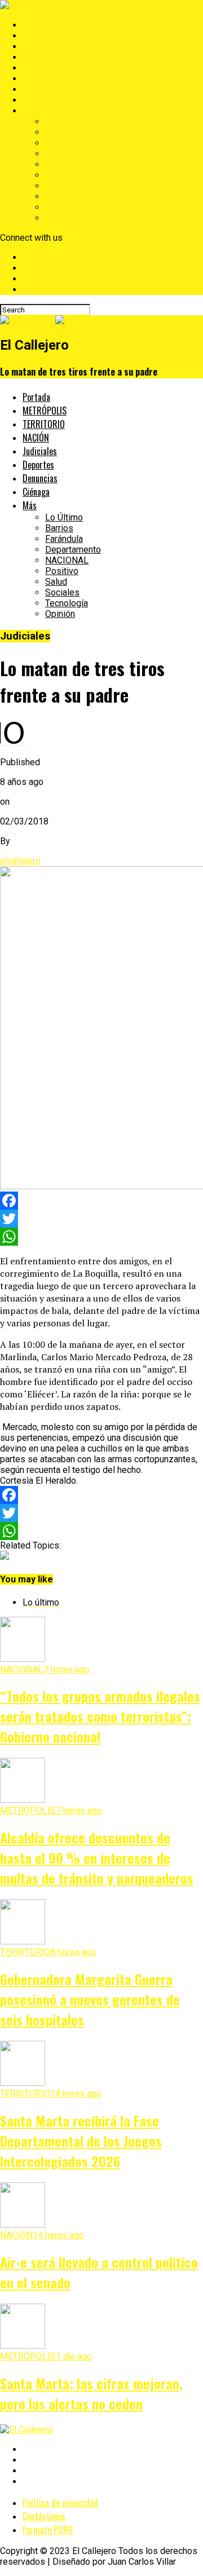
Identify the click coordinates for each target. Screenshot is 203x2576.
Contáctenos (44, 2516)
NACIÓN (39, 57)
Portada (38, 25)
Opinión (60, 218)
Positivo (62, 175)
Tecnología (67, 207)
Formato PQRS (48, 2530)
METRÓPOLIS (50, 36)
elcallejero (20, 861)
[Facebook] (101, 1201)
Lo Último (64, 122)
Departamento (73, 154)
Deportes (41, 79)
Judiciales (43, 68)
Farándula (64, 143)
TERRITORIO (48, 47)
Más (31, 111)
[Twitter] (101, 1219)
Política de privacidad (60, 2503)
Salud (56, 186)
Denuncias (43, 89)
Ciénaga (38, 100)
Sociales (62, 197)
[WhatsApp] (101, 1237)
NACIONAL (67, 164)
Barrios (59, 132)
